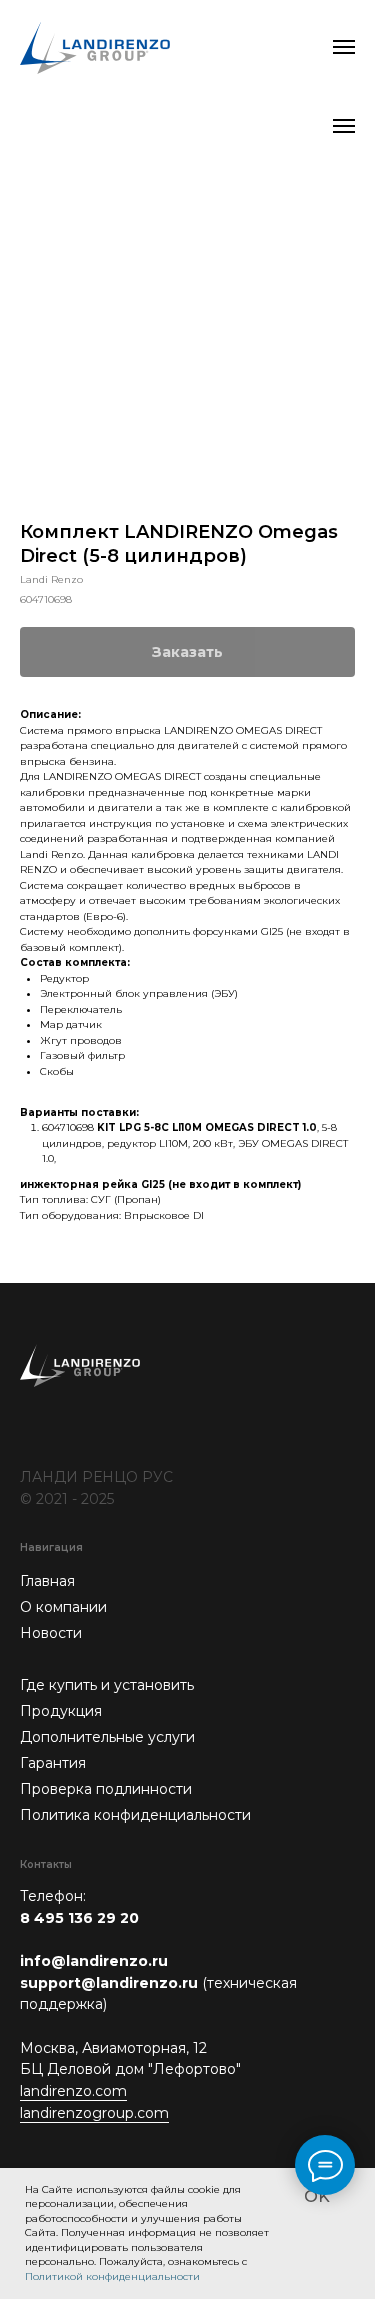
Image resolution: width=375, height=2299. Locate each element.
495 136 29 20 (86, 1918)
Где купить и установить (107, 1685)
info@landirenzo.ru (94, 1961)
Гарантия (53, 1763)
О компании (63, 1607)
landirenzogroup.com (94, 2113)
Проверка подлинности (106, 1789)
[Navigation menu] (344, 47)
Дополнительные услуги (107, 1737)
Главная (47, 1581)
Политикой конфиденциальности (112, 2276)
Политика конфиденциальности (135, 1815)
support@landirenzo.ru (109, 1983)
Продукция (61, 1711)
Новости (51, 1633)
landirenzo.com (73, 2091)
